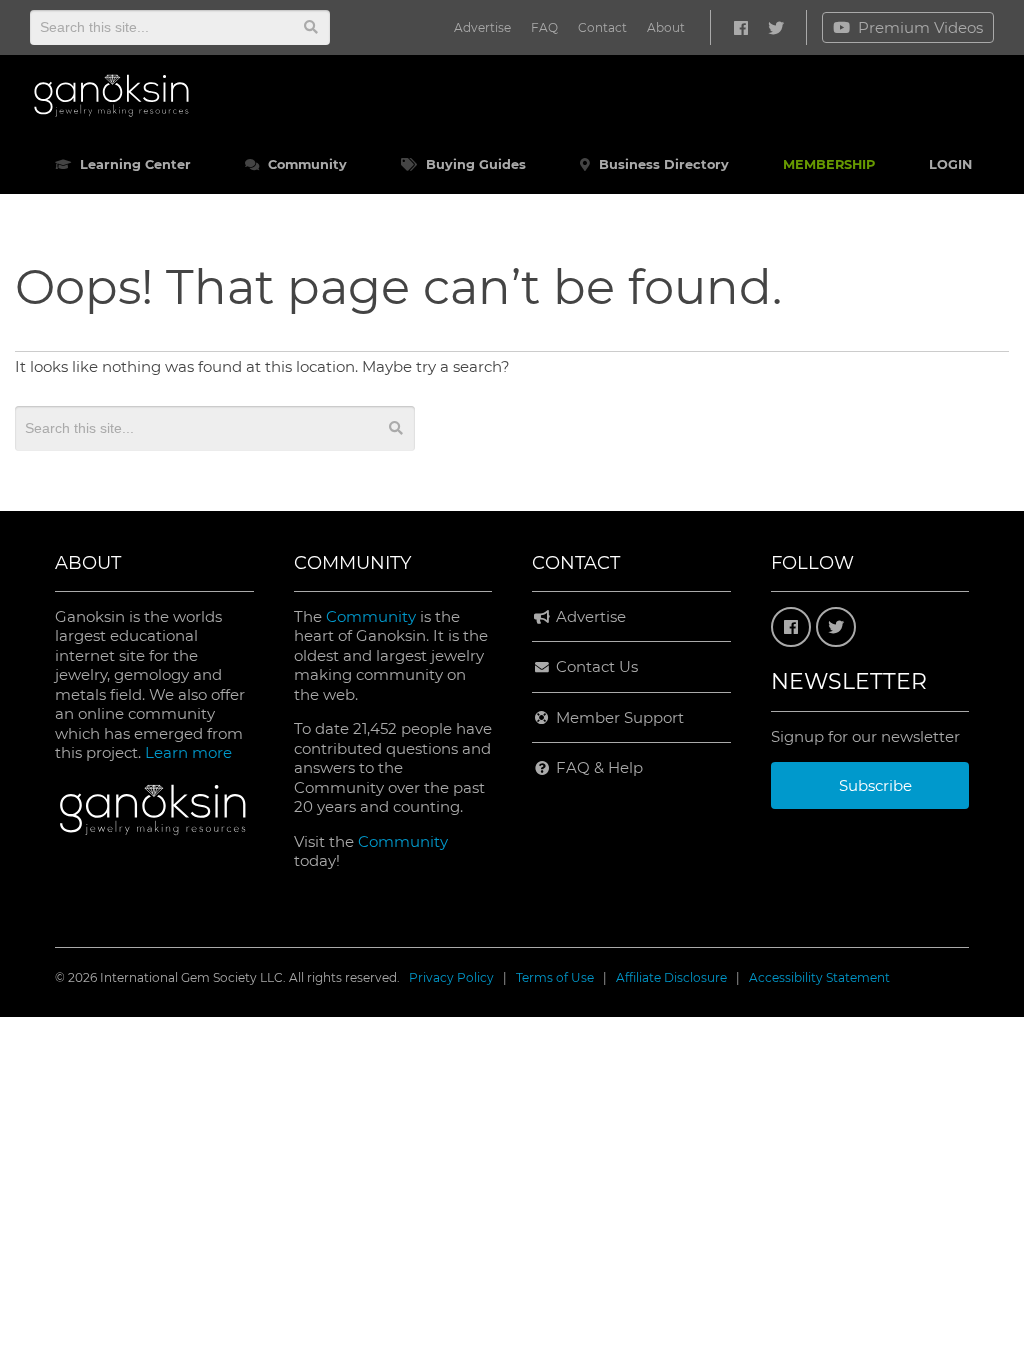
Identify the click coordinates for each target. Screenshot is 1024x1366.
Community (305, 164)
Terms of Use (555, 977)
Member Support (618, 717)
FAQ (544, 27)
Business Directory (662, 164)
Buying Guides (474, 164)
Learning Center (133, 164)
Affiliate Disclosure (671, 977)
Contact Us (595, 666)
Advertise (482, 27)
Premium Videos (920, 27)
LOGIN (950, 164)
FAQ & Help (597, 767)
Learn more (188, 752)
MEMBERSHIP (829, 164)
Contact (602, 27)
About (666, 27)
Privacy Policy (451, 977)
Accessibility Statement (819, 977)
